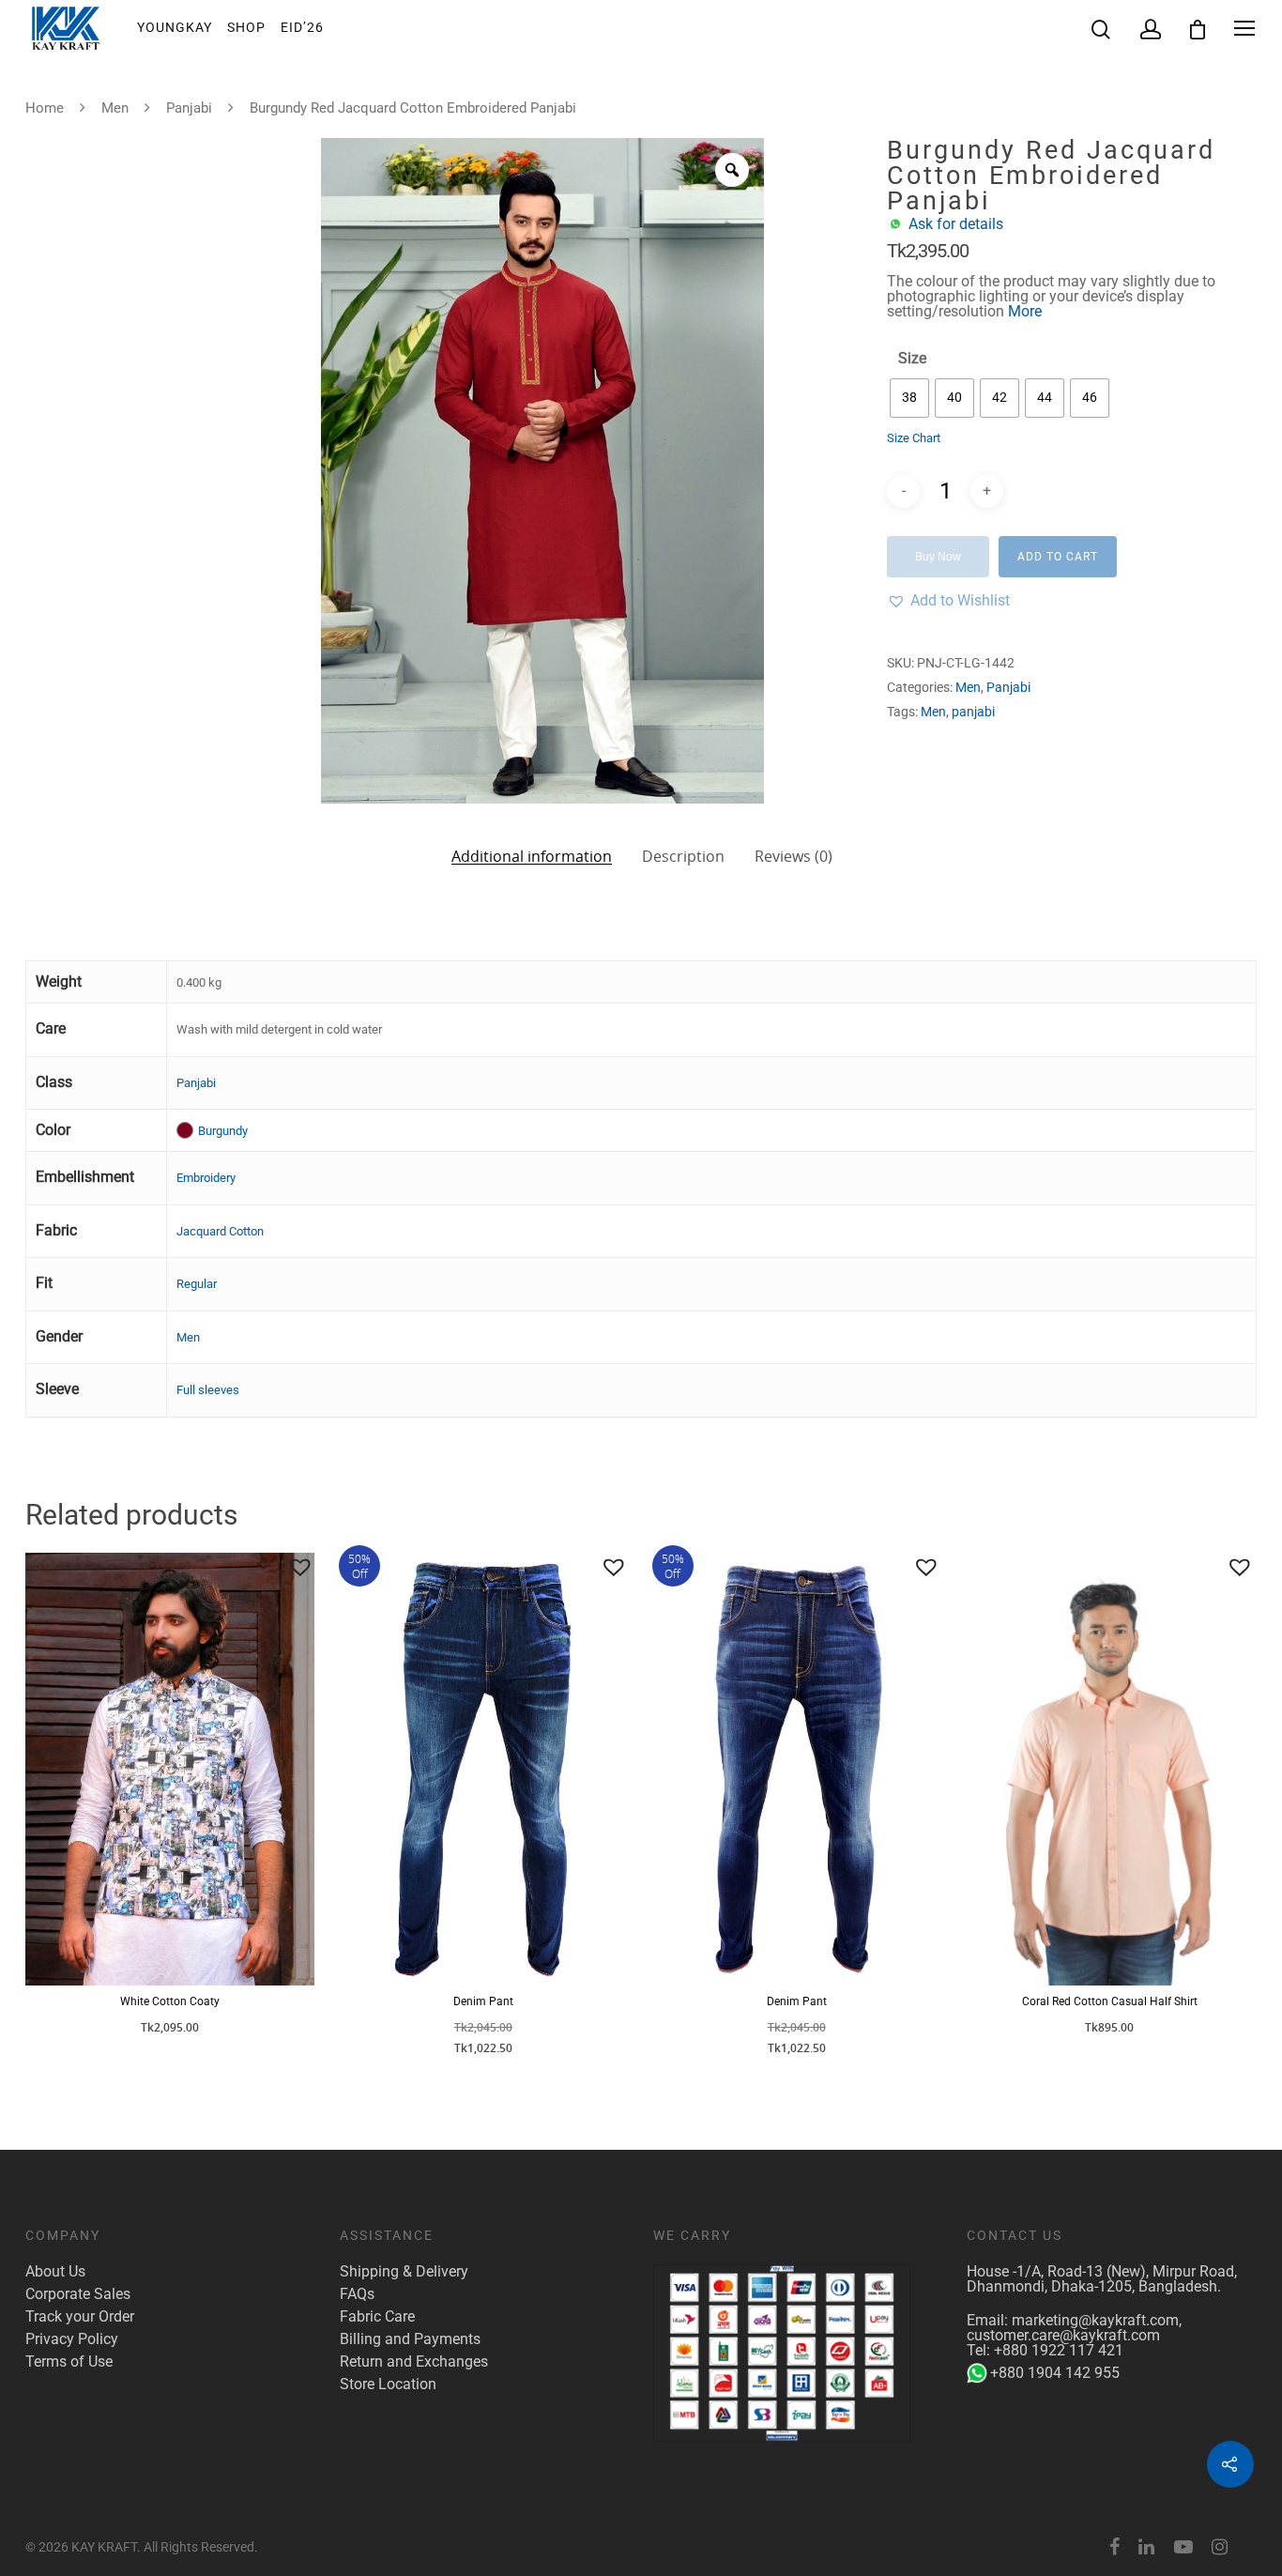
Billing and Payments (410, 2339)
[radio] (909, 398)
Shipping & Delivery (404, 2272)
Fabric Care (377, 2317)
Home (45, 108)
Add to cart (1058, 557)
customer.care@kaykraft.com (1063, 2335)
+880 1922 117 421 (1059, 2350)
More (1025, 311)
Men (115, 108)
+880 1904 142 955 (1055, 2373)
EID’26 (302, 27)
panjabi (973, 712)
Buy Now (938, 557)
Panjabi (189, 108)
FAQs (357, 2294)
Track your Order (80, 2317)
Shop (246, 27)
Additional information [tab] (532, 855)
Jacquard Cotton (220, 1231)
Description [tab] (683, 856)
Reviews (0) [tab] (794, 856)
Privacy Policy (72, 2339)
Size (912, 359)
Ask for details (956, 224)
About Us (55, 2272)
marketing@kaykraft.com (1095, 2320)
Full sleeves (208, 1390)
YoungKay (175, 27)
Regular (197, 1284)
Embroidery (206, 1178)
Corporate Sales (78, 2294)
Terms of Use (69, 2362)
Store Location (388, 2384)
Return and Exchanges (414, 2362)
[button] (948, 601)
